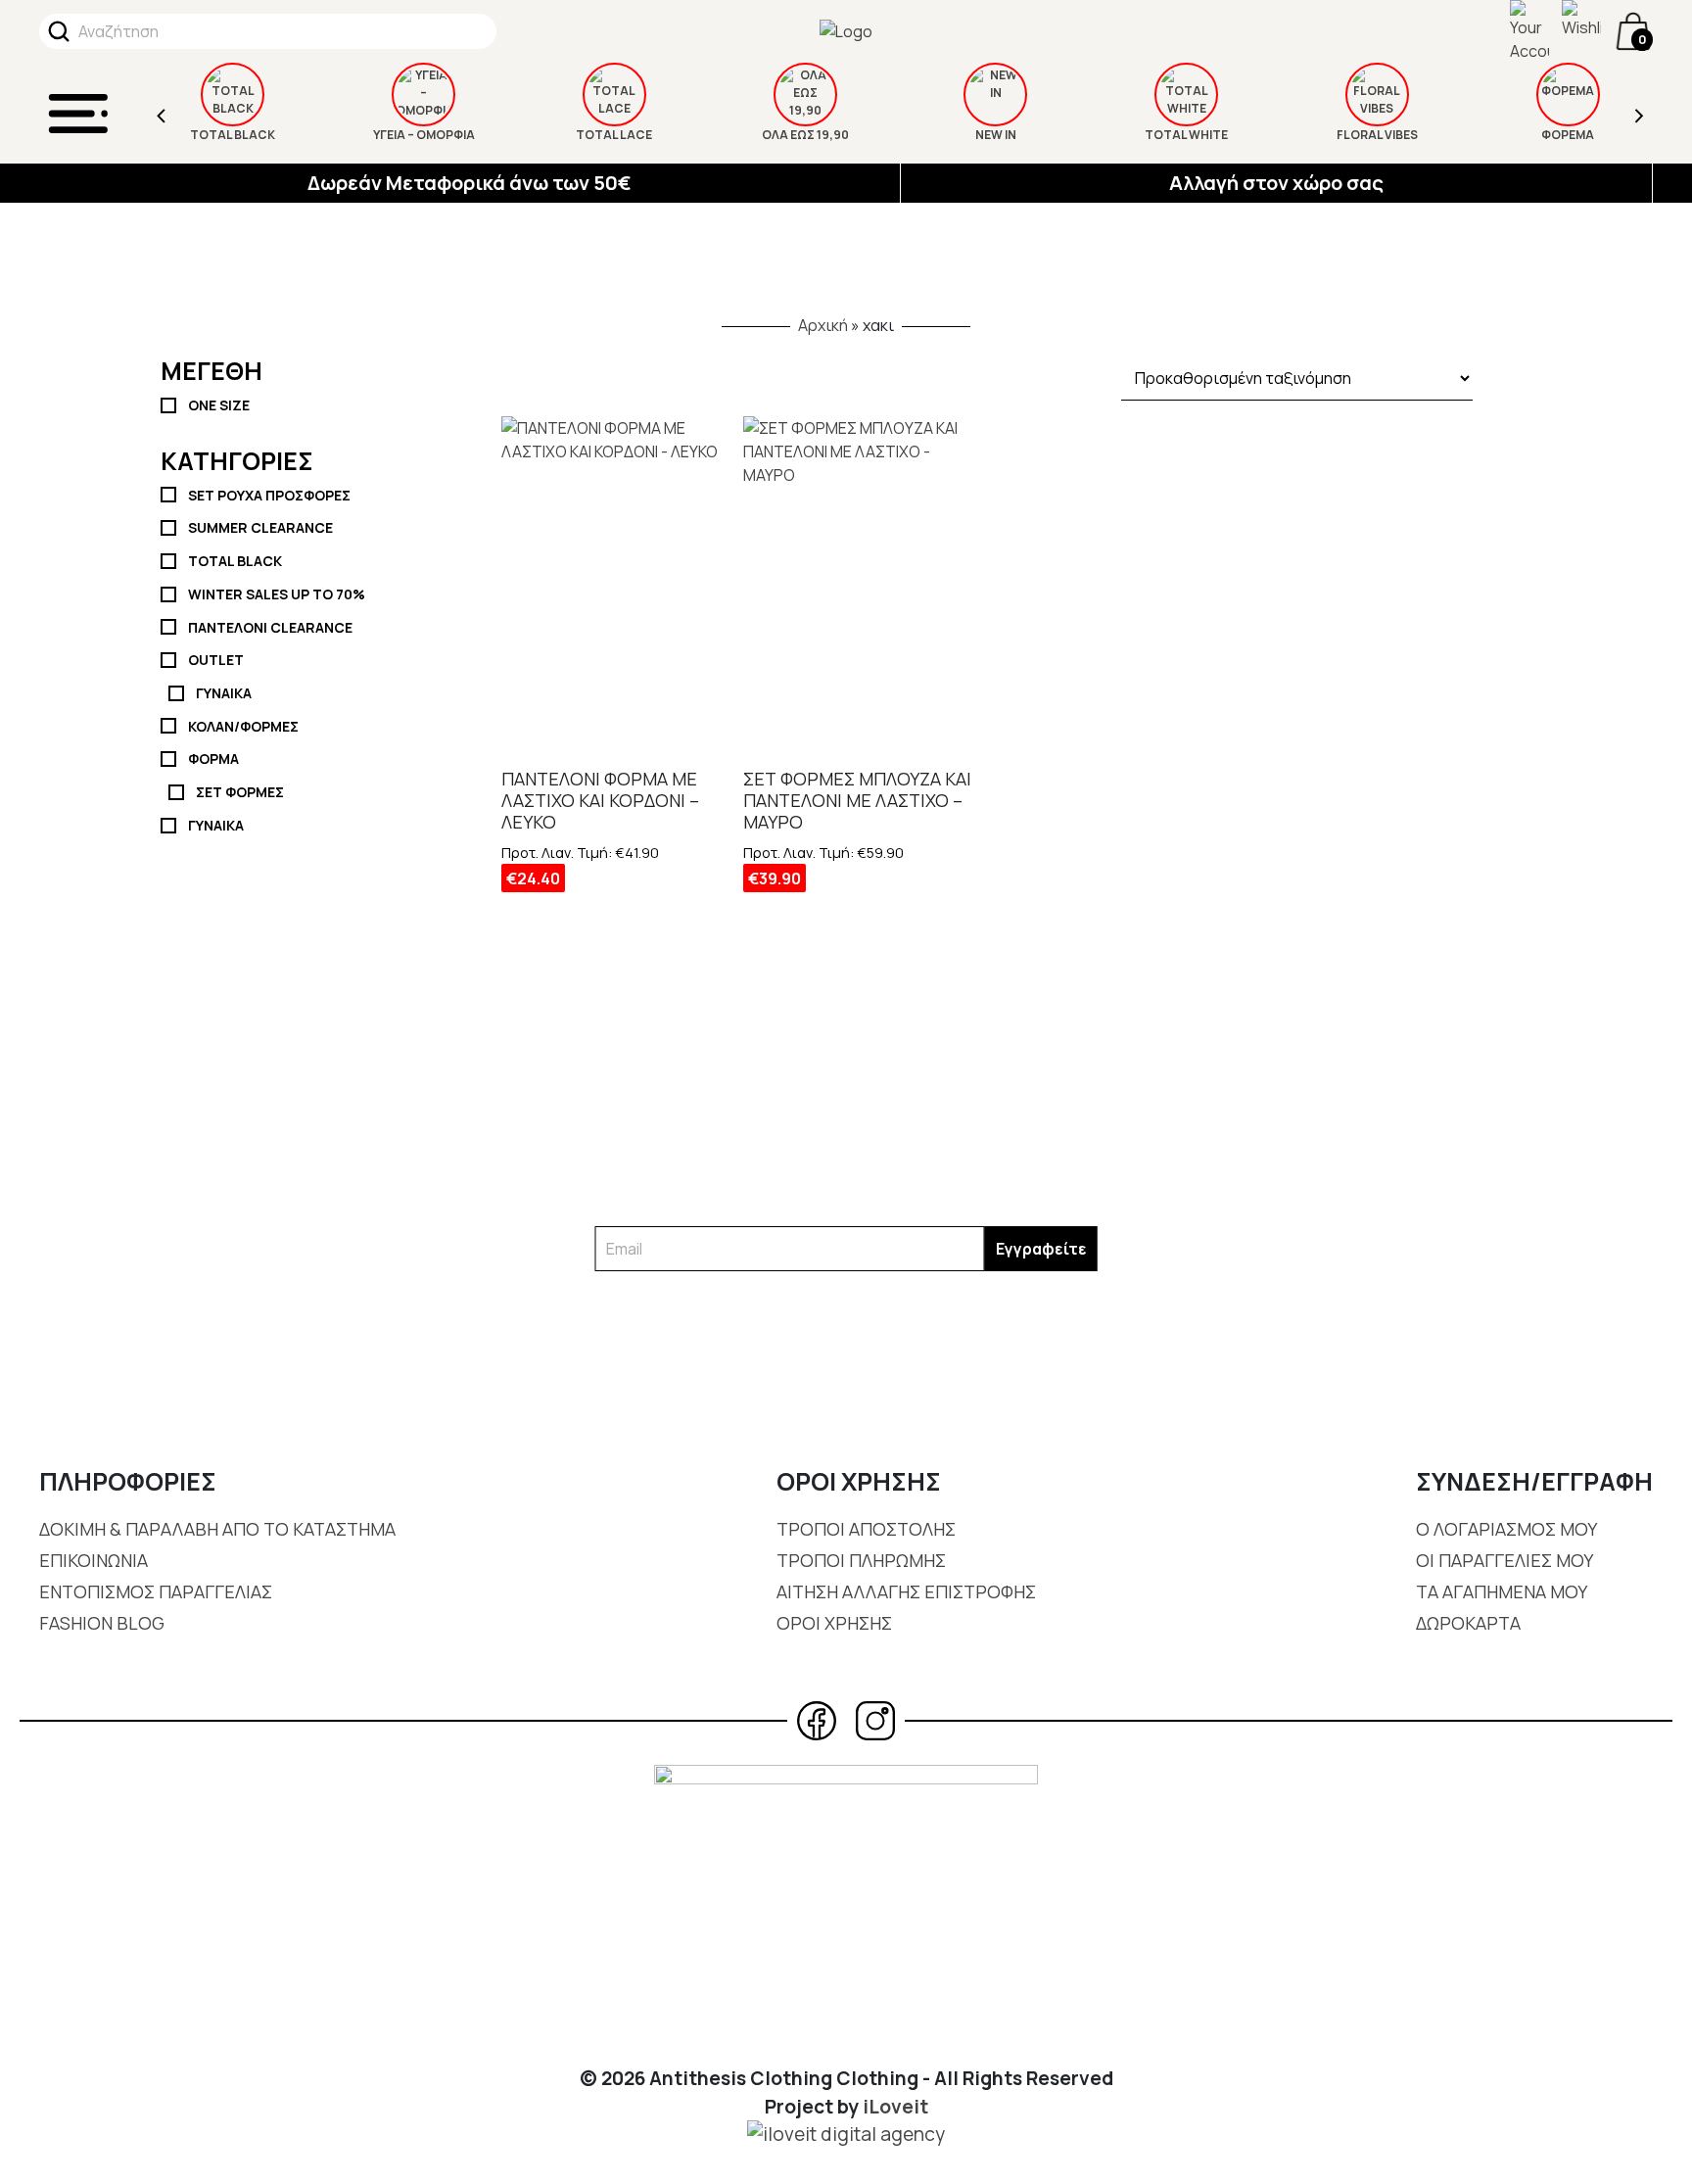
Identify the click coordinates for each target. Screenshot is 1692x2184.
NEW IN (996, 135)
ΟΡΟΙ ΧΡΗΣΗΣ (834, 1623)
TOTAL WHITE (1186, 135)
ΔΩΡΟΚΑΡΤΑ (1468, 1623)
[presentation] (162, 113)
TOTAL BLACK (233, 135)
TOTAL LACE (614, 135)
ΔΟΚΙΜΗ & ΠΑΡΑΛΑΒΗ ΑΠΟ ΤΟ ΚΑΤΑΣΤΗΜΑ (217, 1529)
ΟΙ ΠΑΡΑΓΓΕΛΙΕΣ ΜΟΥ (1504, 1560)
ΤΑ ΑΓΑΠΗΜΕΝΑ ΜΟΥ (1502, 1591)
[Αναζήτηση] (59, 31)
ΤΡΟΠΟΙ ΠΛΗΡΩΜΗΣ (861, 1560)
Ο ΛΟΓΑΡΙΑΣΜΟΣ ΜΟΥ (1506, 1529)
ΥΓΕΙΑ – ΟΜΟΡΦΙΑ (424, 135)
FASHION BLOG (102, 1623)
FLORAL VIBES (1377, 135)
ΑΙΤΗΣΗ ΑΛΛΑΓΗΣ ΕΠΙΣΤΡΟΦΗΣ (906, 1591)
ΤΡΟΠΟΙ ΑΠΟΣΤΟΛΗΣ (866, 1529)
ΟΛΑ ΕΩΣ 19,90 (805, 135)
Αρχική (823, 325)
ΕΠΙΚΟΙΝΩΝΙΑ (94, 1560)
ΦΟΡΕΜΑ (1568, 135)
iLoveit (895, 2107)
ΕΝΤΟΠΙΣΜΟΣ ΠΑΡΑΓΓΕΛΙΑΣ (156, 1591)
